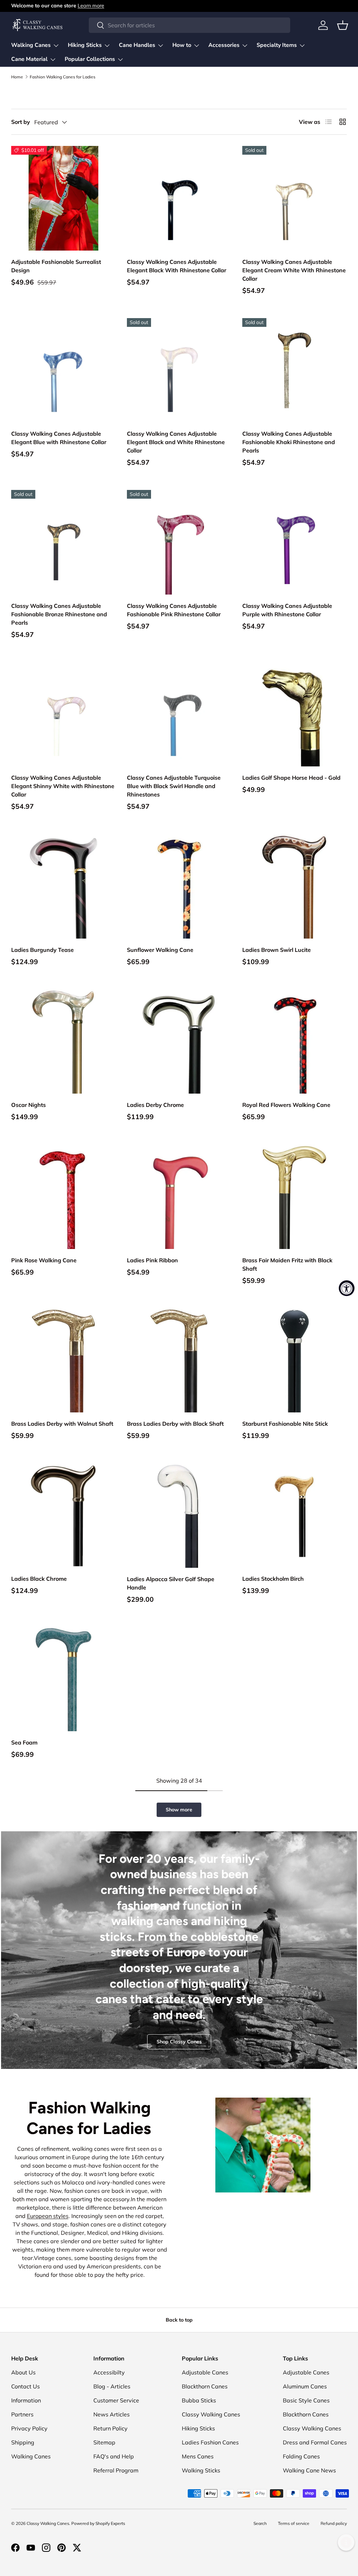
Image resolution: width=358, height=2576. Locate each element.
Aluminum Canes (305, 2386)
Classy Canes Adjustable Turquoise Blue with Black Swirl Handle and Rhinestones (174, 786)
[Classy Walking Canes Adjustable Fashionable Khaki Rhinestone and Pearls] (295, 370)
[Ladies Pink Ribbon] (179, 1197)
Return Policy (110, 2428)
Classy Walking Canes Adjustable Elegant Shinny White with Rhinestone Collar (63, 786)
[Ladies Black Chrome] (63, 1515)
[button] (343, 25)
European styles (48, 2216)
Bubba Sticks (199, 2400)
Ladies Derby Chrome (155, 1105)
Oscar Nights (28, 1105)
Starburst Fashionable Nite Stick (285, 1424)
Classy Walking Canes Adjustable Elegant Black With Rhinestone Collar (177, 266)
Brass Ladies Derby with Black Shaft (175, 1424)
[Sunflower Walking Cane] (179, 886)
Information (26, 2400)
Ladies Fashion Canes (210, 2442)
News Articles (112, 2414)
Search (260, 2523)
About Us (23, 2372)
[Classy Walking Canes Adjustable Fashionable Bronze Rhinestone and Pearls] (63, 542)
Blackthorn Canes (205, 2386)
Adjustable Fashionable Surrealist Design (56, 266)
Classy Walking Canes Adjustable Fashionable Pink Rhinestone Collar (174, 610)
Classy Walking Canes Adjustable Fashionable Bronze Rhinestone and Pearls (59, 614)
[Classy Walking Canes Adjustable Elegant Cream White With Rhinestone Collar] (295, 198)
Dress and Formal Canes (315, 2442)
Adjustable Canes (205, 2372)
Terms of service (294, 2523)
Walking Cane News (309, 2470)
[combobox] (189, 25)
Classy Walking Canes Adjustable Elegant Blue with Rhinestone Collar (59, 438)
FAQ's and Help (114, 2456)
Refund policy (334, 2523)
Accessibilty (109, 2372)
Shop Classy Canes (179, 2042)
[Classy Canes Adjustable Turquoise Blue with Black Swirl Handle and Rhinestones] (179, 714)
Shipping (23, 2442)
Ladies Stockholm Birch (273, 1579)
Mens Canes (198, 2456)
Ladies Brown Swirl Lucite (277, 950)
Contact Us (26, 2386)
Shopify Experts (110, 2523)
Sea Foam (24, 1742)
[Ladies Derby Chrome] (179, 1041)
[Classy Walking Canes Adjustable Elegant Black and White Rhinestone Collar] (179, 370)
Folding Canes (301, 2456)
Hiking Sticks (198, 2428)
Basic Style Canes (306, 2400)
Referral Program (116, 2470)
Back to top (179, 2320)
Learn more (91, 6)
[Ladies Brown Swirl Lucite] (295, 886)
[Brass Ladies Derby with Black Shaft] (179, 1360)
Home (17, 77)
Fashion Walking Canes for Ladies (63, 77)
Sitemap (104, 2442)
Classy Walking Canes (211, 2414)
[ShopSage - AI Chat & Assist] (346, 2542)
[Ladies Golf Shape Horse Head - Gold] (295, 714)
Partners (22, 2414)
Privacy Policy (29, 2428)
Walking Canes (31, 2456)
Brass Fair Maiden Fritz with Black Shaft (287, 1264)
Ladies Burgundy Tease (42, 950)
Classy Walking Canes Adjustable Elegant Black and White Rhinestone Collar (176, 442)
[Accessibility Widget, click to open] (347, 1288)
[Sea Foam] (63, 1679)
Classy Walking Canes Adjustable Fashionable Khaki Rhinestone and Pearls (289, 442)
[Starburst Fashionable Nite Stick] (295, 1360)
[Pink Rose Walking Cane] (63, 1197)
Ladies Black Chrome (39, 1579)
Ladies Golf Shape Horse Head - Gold (291, 778)
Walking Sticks (201, 2470)
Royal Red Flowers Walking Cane (286, 1105)
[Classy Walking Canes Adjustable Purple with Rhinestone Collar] (295, 542)
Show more (179, 1810)
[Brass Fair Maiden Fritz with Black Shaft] (295, 1197)
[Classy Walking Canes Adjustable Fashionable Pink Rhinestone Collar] (179, 542)
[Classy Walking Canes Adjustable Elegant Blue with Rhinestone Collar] (63, 370)
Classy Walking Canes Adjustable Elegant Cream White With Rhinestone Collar (294, 270)
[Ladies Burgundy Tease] (63, 886)
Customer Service (116, 2400)
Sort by (21, 122)
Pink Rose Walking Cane (44, 1260)
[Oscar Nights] (63, 1041)
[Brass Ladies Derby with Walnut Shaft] (63, 1360)
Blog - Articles (112, 2386)
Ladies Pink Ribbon (152, 1260)
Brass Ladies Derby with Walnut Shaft (62, 1424)
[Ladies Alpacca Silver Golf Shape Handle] (179, 1515)
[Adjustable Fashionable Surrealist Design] (63, 198)
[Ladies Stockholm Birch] (295, 1515)
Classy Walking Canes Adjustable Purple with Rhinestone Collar (287, 610)
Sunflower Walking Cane (160, 950)
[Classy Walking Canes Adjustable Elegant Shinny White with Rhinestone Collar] (63, 714)
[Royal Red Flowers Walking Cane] (295, 1041)
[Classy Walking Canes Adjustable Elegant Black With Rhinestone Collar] (179, 198)
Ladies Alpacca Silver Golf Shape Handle (171, 1583)
